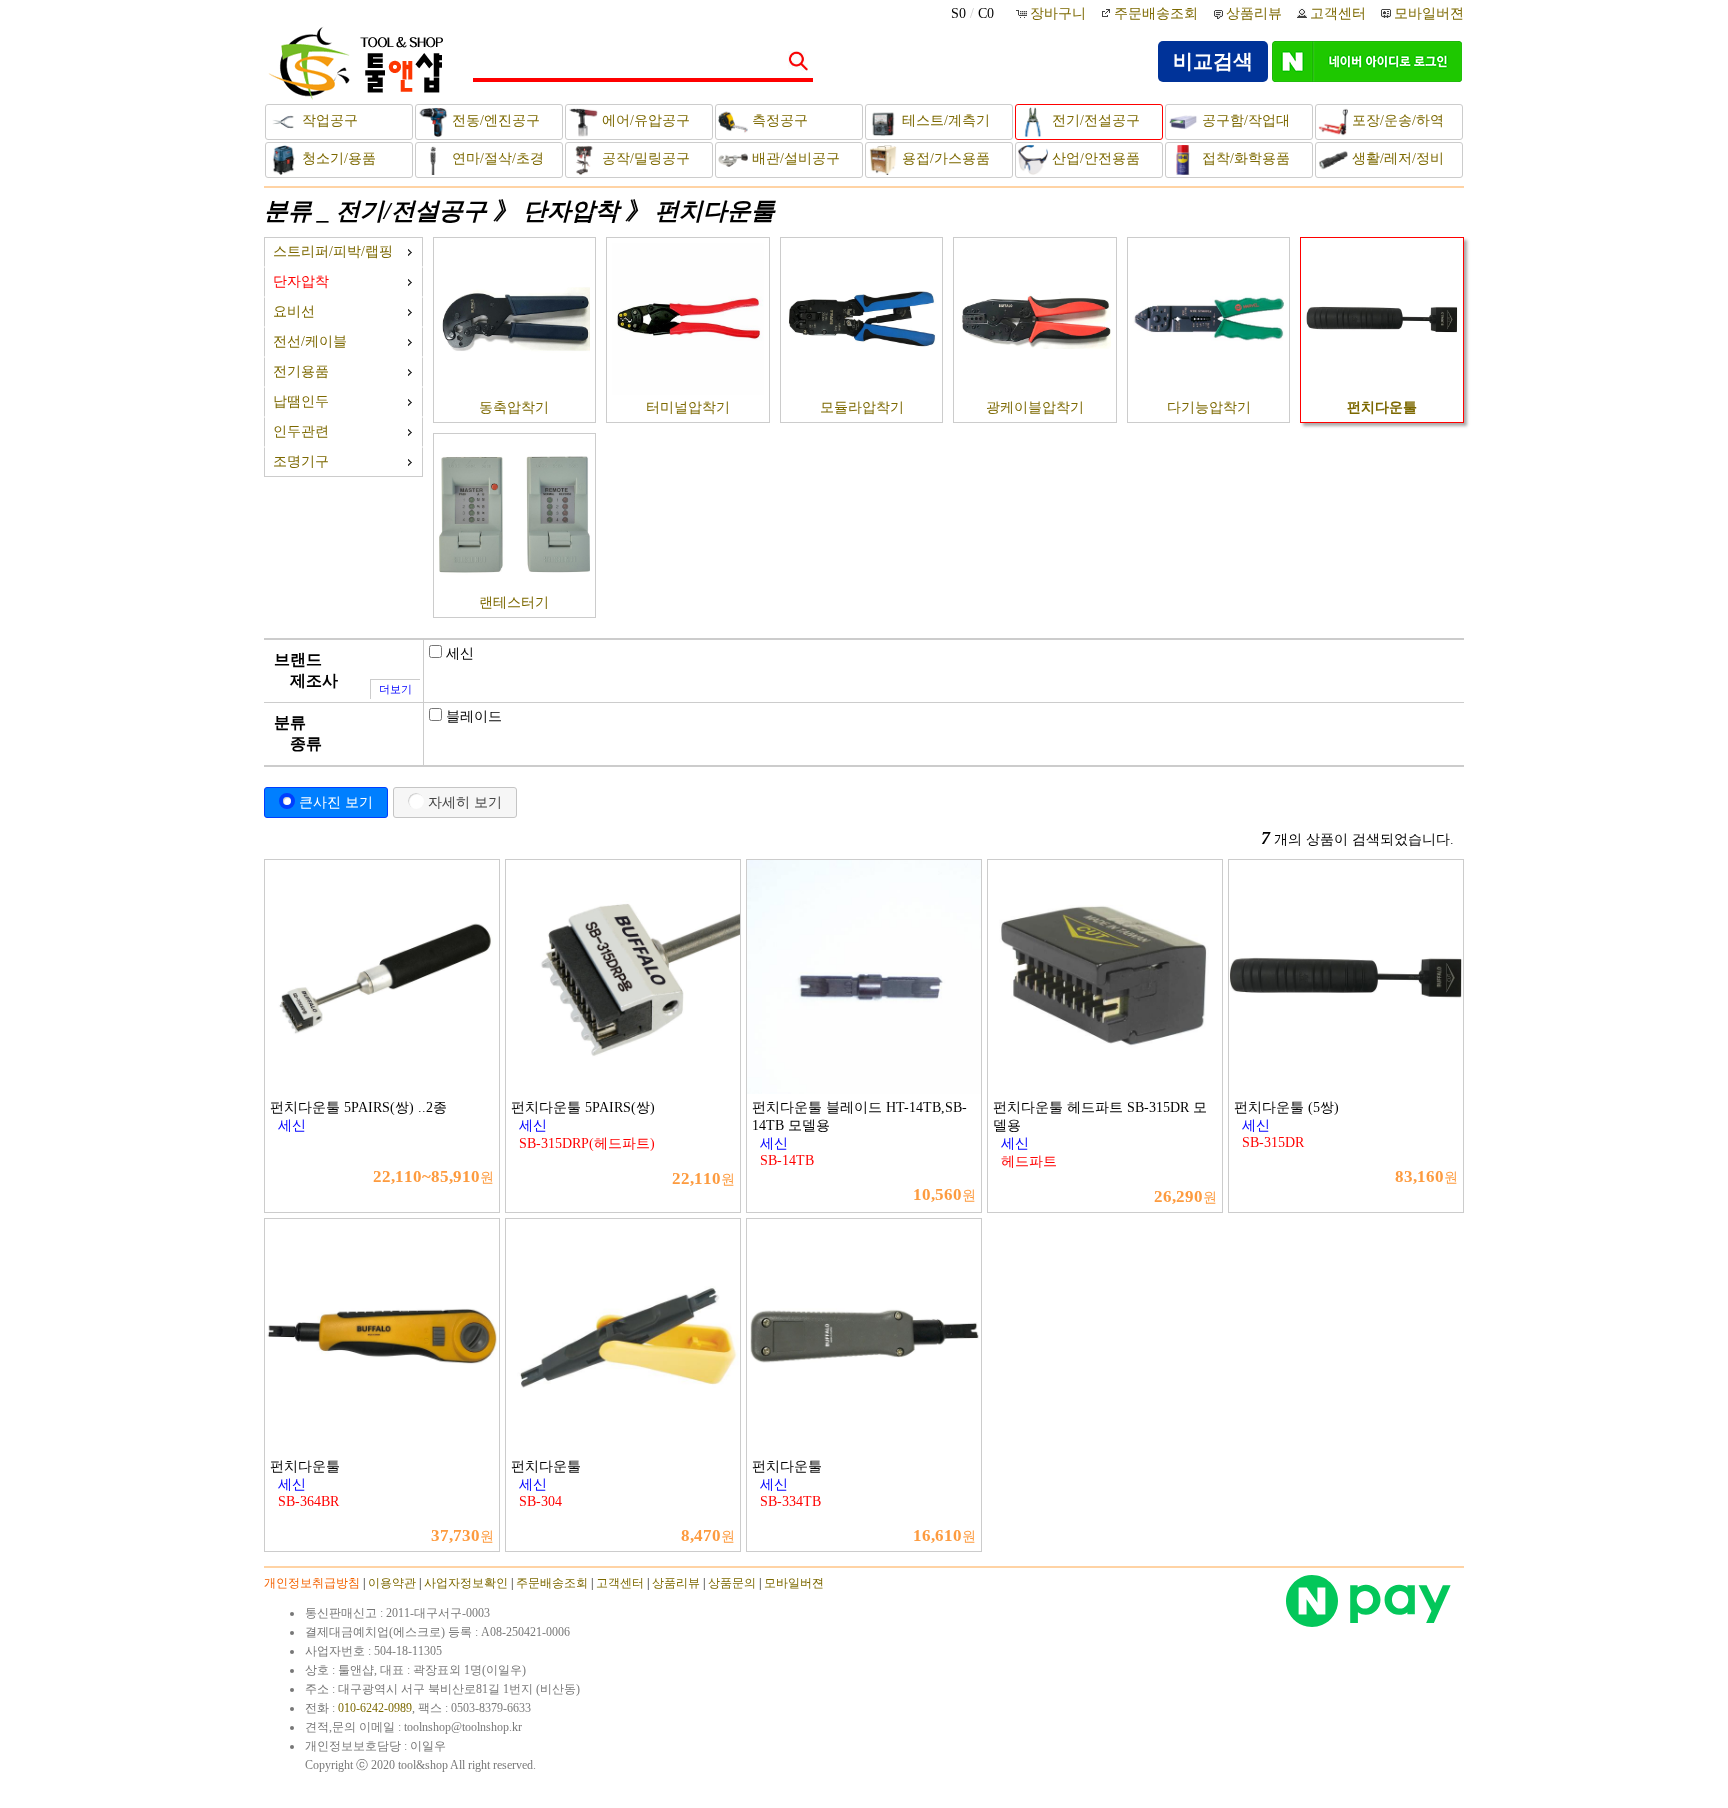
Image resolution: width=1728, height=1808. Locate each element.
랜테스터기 (514, 602)
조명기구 (301, 461)
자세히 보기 (465, 802)
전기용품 (301, 371)
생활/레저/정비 (1396, 158)
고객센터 (1338, 13)
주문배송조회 (1156, 13)
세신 (460, 653)
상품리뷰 (1254, 13)
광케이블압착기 (1035, 407)
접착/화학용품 (1244, 158)
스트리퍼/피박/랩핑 (333, 251)
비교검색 (1213, 61)
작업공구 (328, 120)
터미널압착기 (688, 407)
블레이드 (474, 716)
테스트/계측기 (944, 120)
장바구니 (1060, 13)
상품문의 (732, 1583)
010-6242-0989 (375, 1708)
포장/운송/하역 (1396, 120)
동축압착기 (514, 407)
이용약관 (392, 1583)
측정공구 (778, 120)
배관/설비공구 (794, 158)
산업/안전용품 (1094, 158)
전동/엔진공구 (494, 120)
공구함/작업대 (1244, 120)
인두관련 (301, 431)
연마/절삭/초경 (496, 158)
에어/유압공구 (644, 120)
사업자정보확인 (466, 1583)
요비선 (294, 311)
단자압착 (571, 211)
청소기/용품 (337, 158)
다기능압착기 (1209, 407)
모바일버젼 (1429, 13)
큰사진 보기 (336, 802)
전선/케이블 (310, 341)
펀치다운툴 (715, 211)
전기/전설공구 (1094, 120)
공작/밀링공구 (644, 158)
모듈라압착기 (862, 407)
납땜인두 (301, 401)
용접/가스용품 (944, 158)
